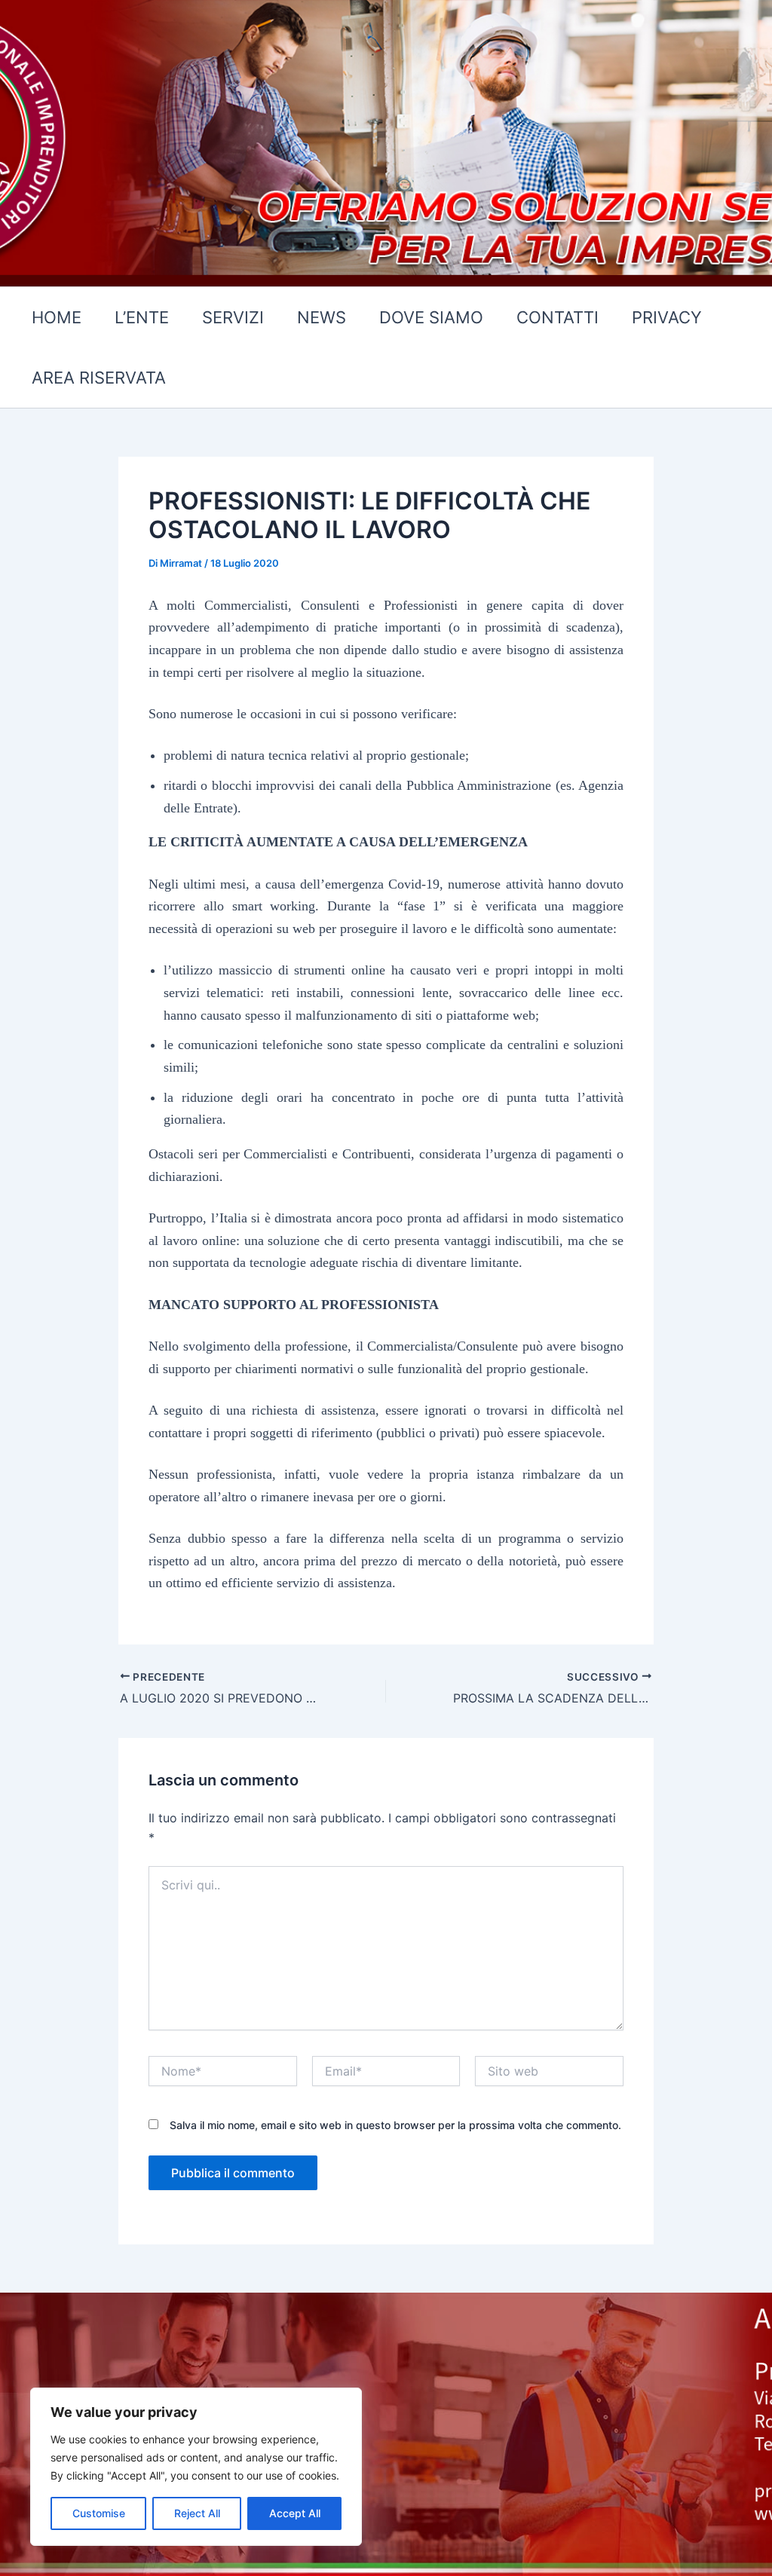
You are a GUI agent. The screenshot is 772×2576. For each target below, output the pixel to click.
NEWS (322, 317)
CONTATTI (558, 317)
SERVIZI (233, 317)
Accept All (295, 2513)
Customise (99, 2513)
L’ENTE (142, 317)
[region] (196, 2467)
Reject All (197, 2513)
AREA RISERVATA (99, 378)
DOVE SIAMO (431, 317)
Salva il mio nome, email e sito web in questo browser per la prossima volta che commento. (395, 2125)
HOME (57, 317)
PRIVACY (667, 317)
